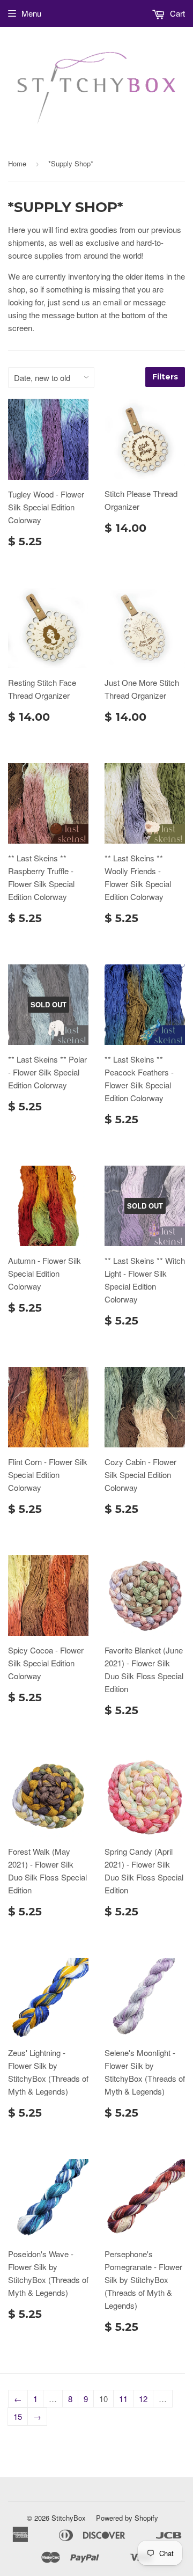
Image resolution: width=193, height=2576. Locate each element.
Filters (165, 377)
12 (143, 2399)
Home (17, 163)
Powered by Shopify (127, 2518)
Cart (176, 13)
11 (123, 2399)
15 (18, 2416)
